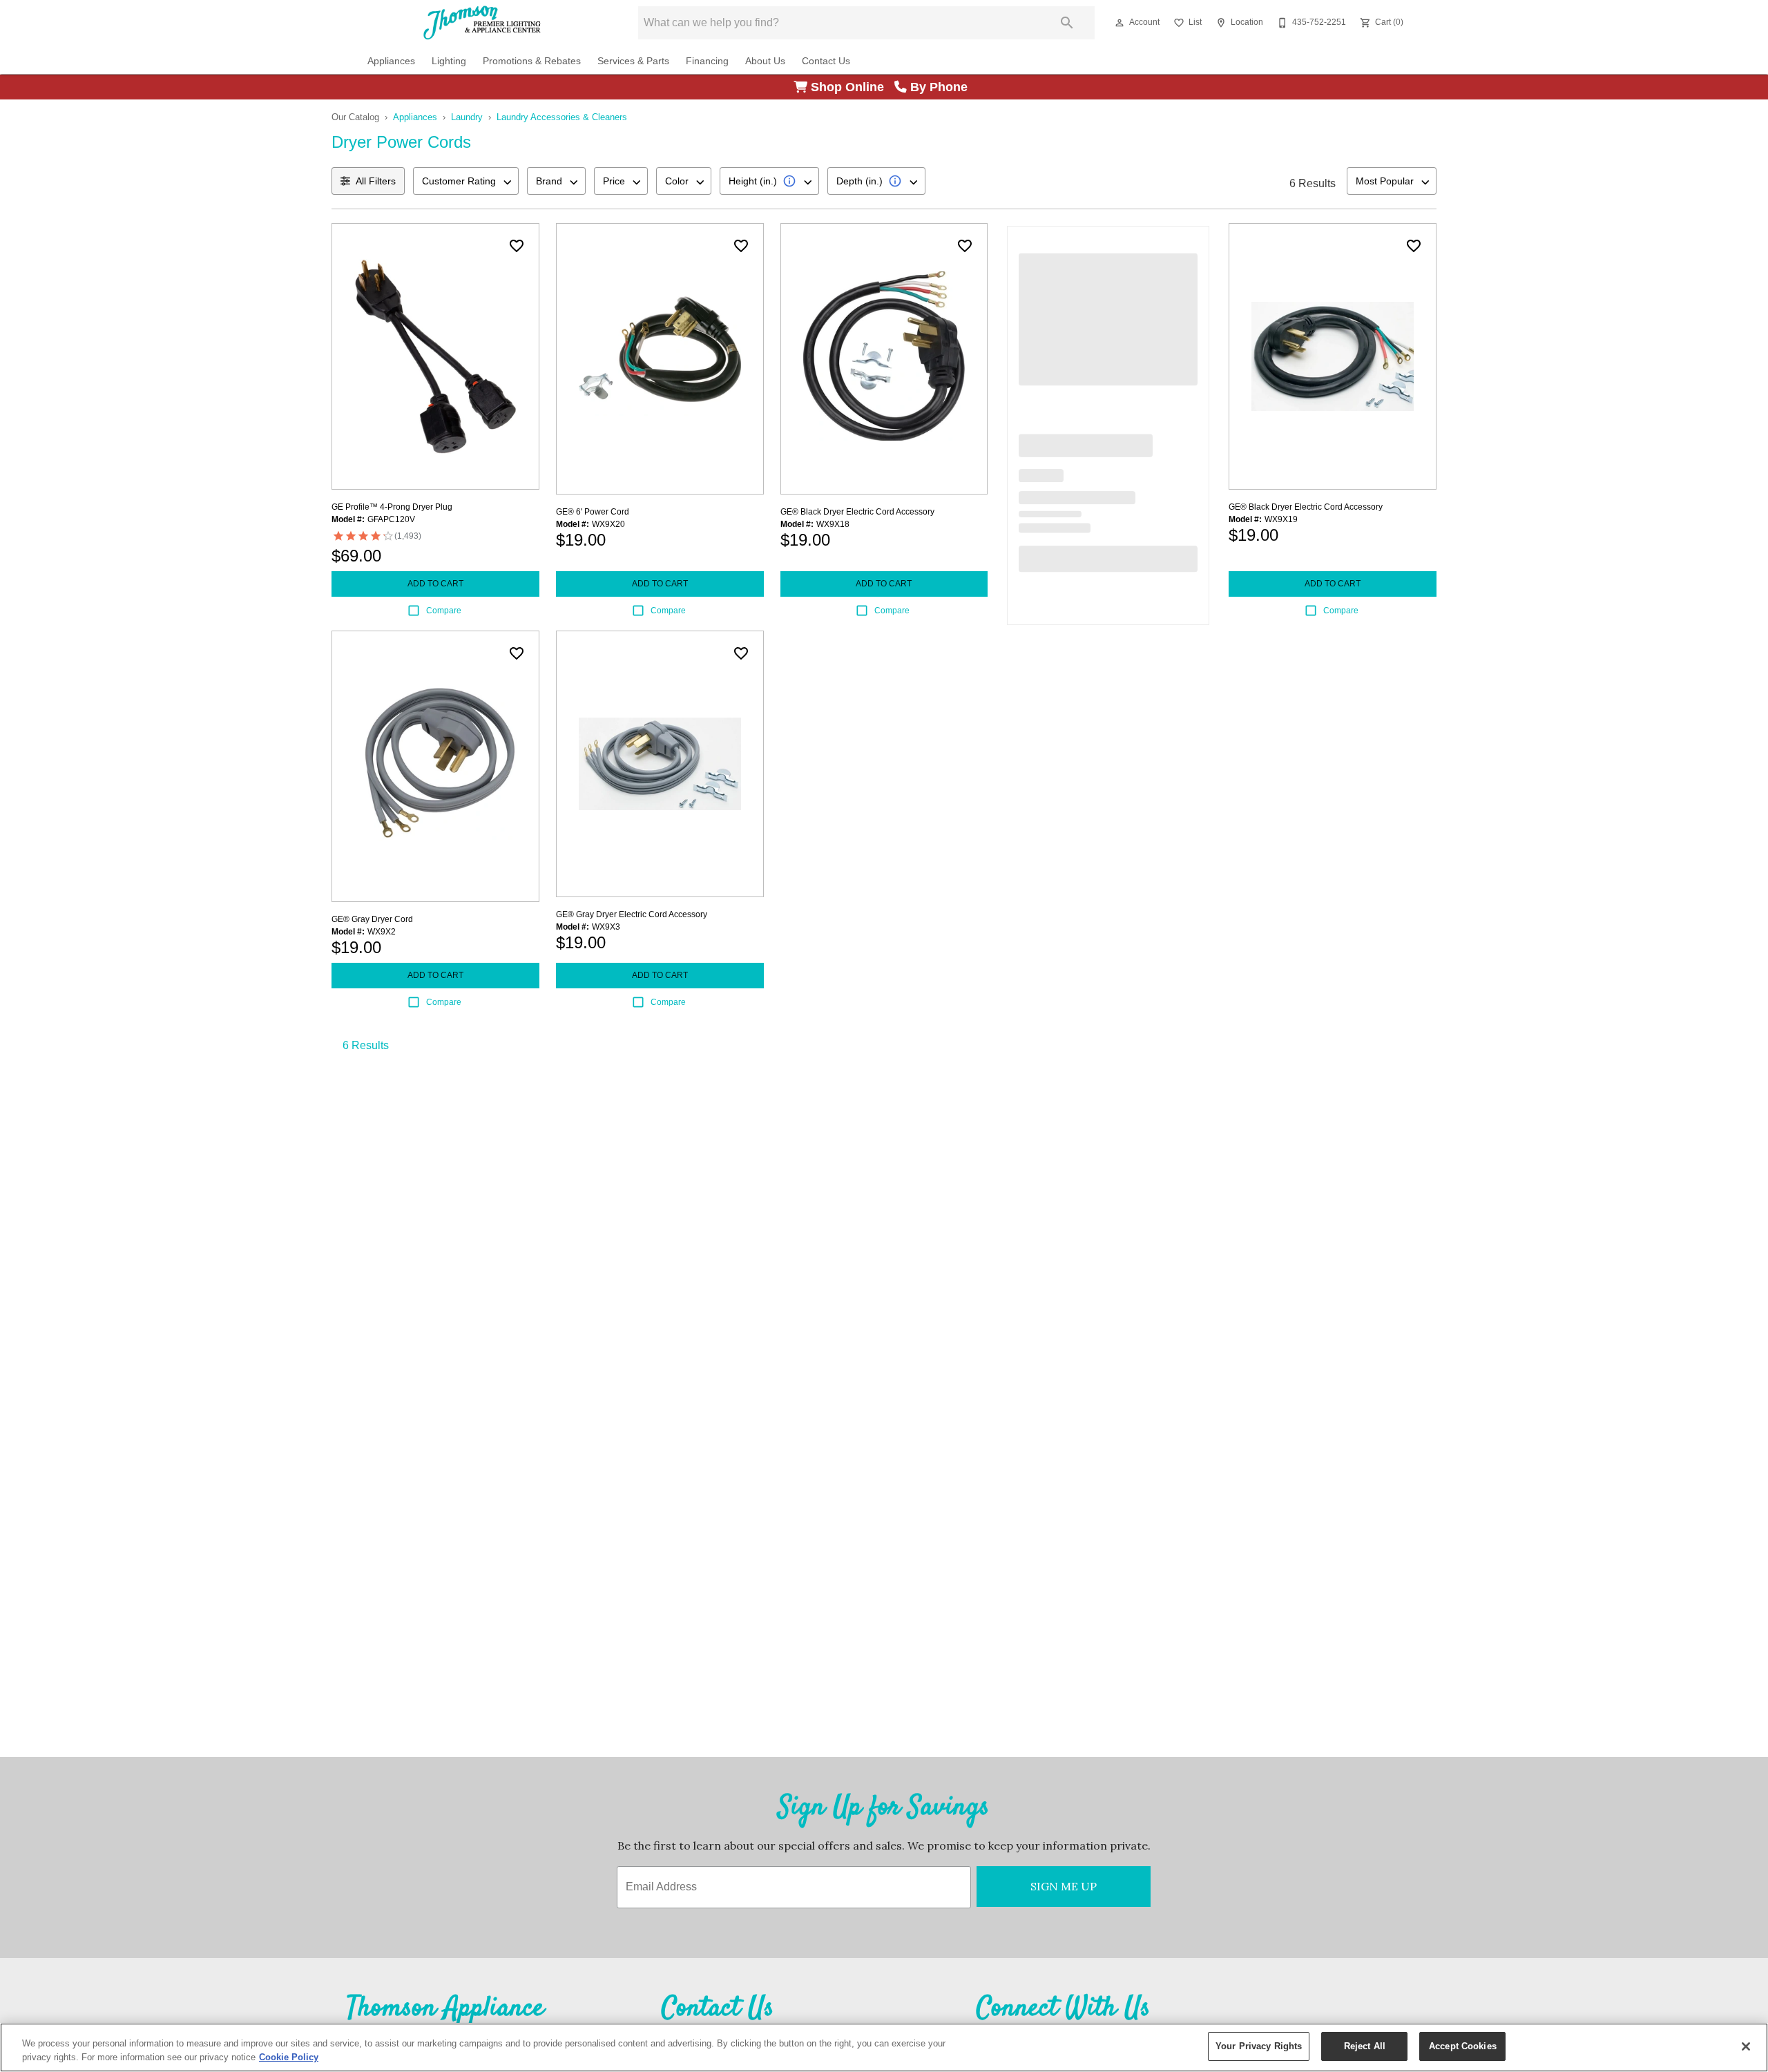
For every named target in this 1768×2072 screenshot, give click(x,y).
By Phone (941, 87)
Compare (444, 611)
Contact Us (826, 61)
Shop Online (851, 87)
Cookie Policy (289, 2057)
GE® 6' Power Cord (593, 512)
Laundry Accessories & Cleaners (562, 117)
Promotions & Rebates (532, 61)
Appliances (391, 61)
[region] (884, 2047)
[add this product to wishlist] (517, 246)
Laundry (467, 117)
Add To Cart (435, 584)
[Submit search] (1067, 23)
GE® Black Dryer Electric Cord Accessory (857, 512)
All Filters (376, 181)
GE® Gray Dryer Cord (372, 919)
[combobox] (466, 181)
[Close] (1746, 2046)
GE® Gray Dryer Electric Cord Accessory (632, 914)
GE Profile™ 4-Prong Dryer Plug (392, 507)
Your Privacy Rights (1259, 2046)
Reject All (1365, 2046)
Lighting (449, 61)
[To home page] (482, 23)
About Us (765, 61)
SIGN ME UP (1064, 1886)
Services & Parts (633, 61)
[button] (1120, 23)
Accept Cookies (1463, 2046)
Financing (707, 61)
